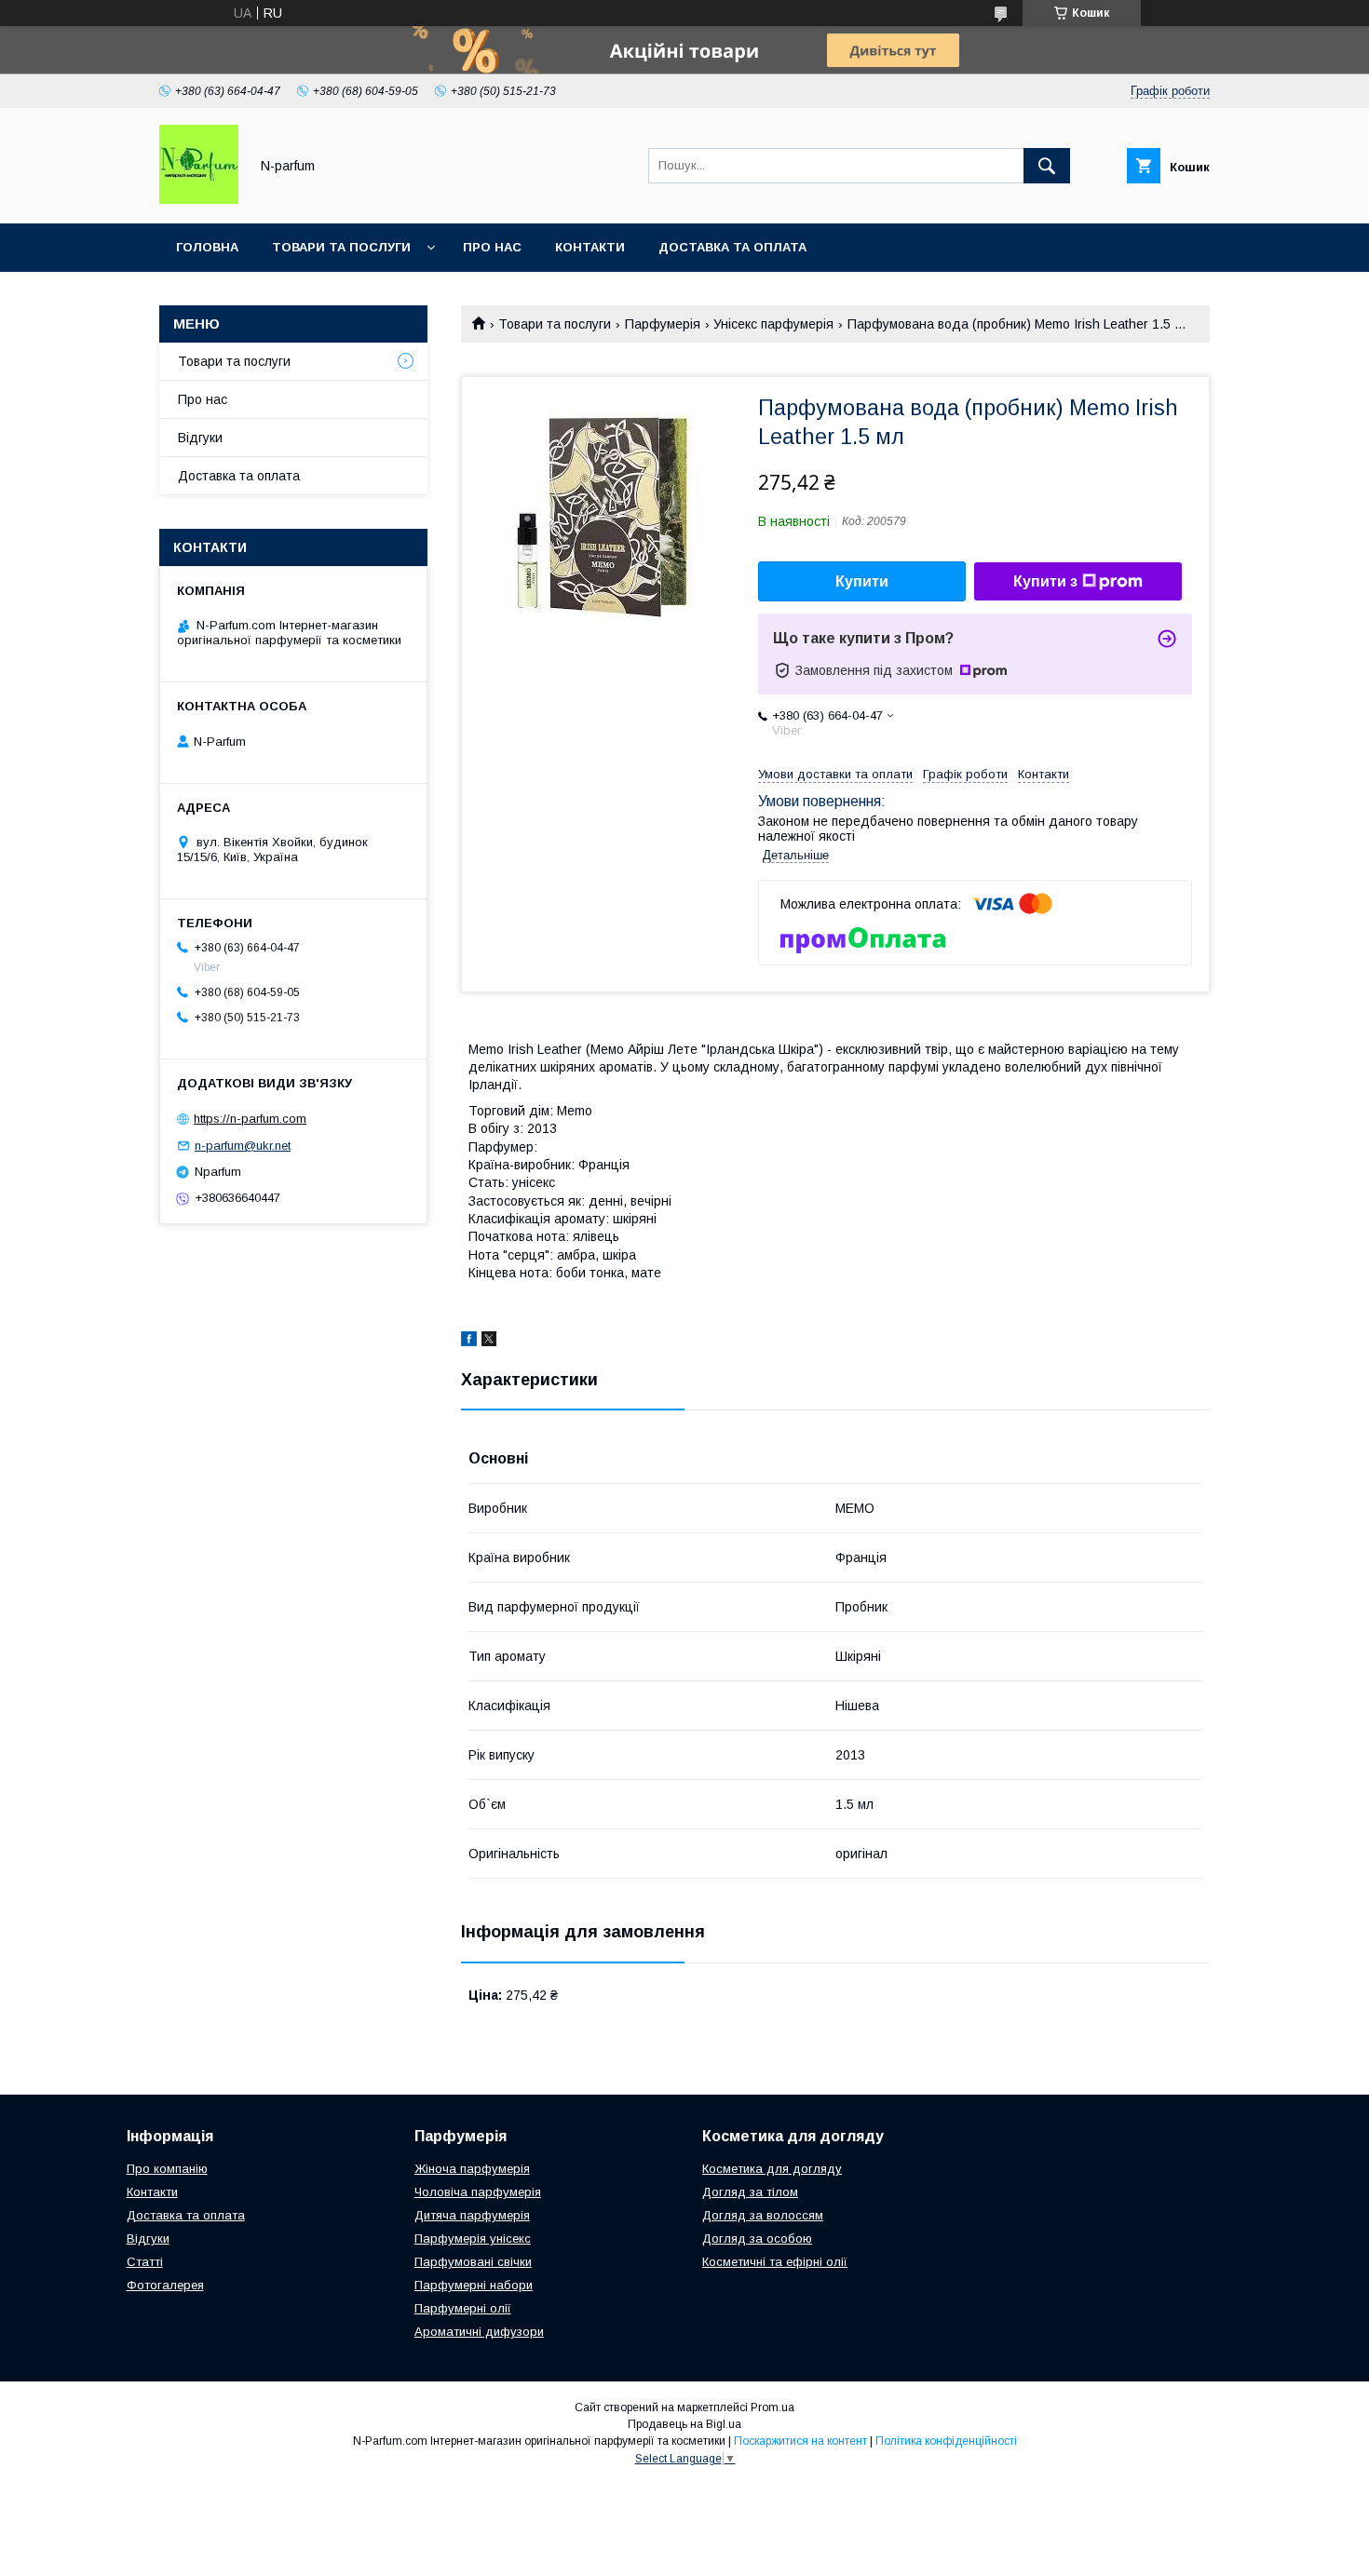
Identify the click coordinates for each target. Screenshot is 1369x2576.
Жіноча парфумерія (472, 2169)
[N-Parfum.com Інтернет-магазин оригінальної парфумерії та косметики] (199, 199)
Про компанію (167, 2169)
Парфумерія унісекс (473, 2239)
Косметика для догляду (772, 2169)
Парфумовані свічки (473, 2262)
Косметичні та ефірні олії (775, 2262)
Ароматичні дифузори (479, 2332)
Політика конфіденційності (946, 2441)
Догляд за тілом (750, 2192)
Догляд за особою (757, 2239)
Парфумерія (663, 324)
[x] (489, 1342)
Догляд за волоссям (763, 2215)
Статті (145, 2262)
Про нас (492, 247)
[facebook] (469, 1342)
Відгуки (200, 438)
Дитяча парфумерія (472, 2215)
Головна (207, 247)
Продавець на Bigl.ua (684, 2424)
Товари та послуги (341, 247)
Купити (862, 581)
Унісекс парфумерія (773, 324)
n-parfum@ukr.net (243, 1146)
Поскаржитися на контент (800, 2441)
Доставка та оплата (732, 247)
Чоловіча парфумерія (478, 2192)
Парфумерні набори (474, 2285)
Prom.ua (773, 2407)
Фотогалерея (165, 2285)
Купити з (1045, 581)
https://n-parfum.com (250, 1119)
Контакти (590, 247)
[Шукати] (1047, 166)
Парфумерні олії (463, 2308)
